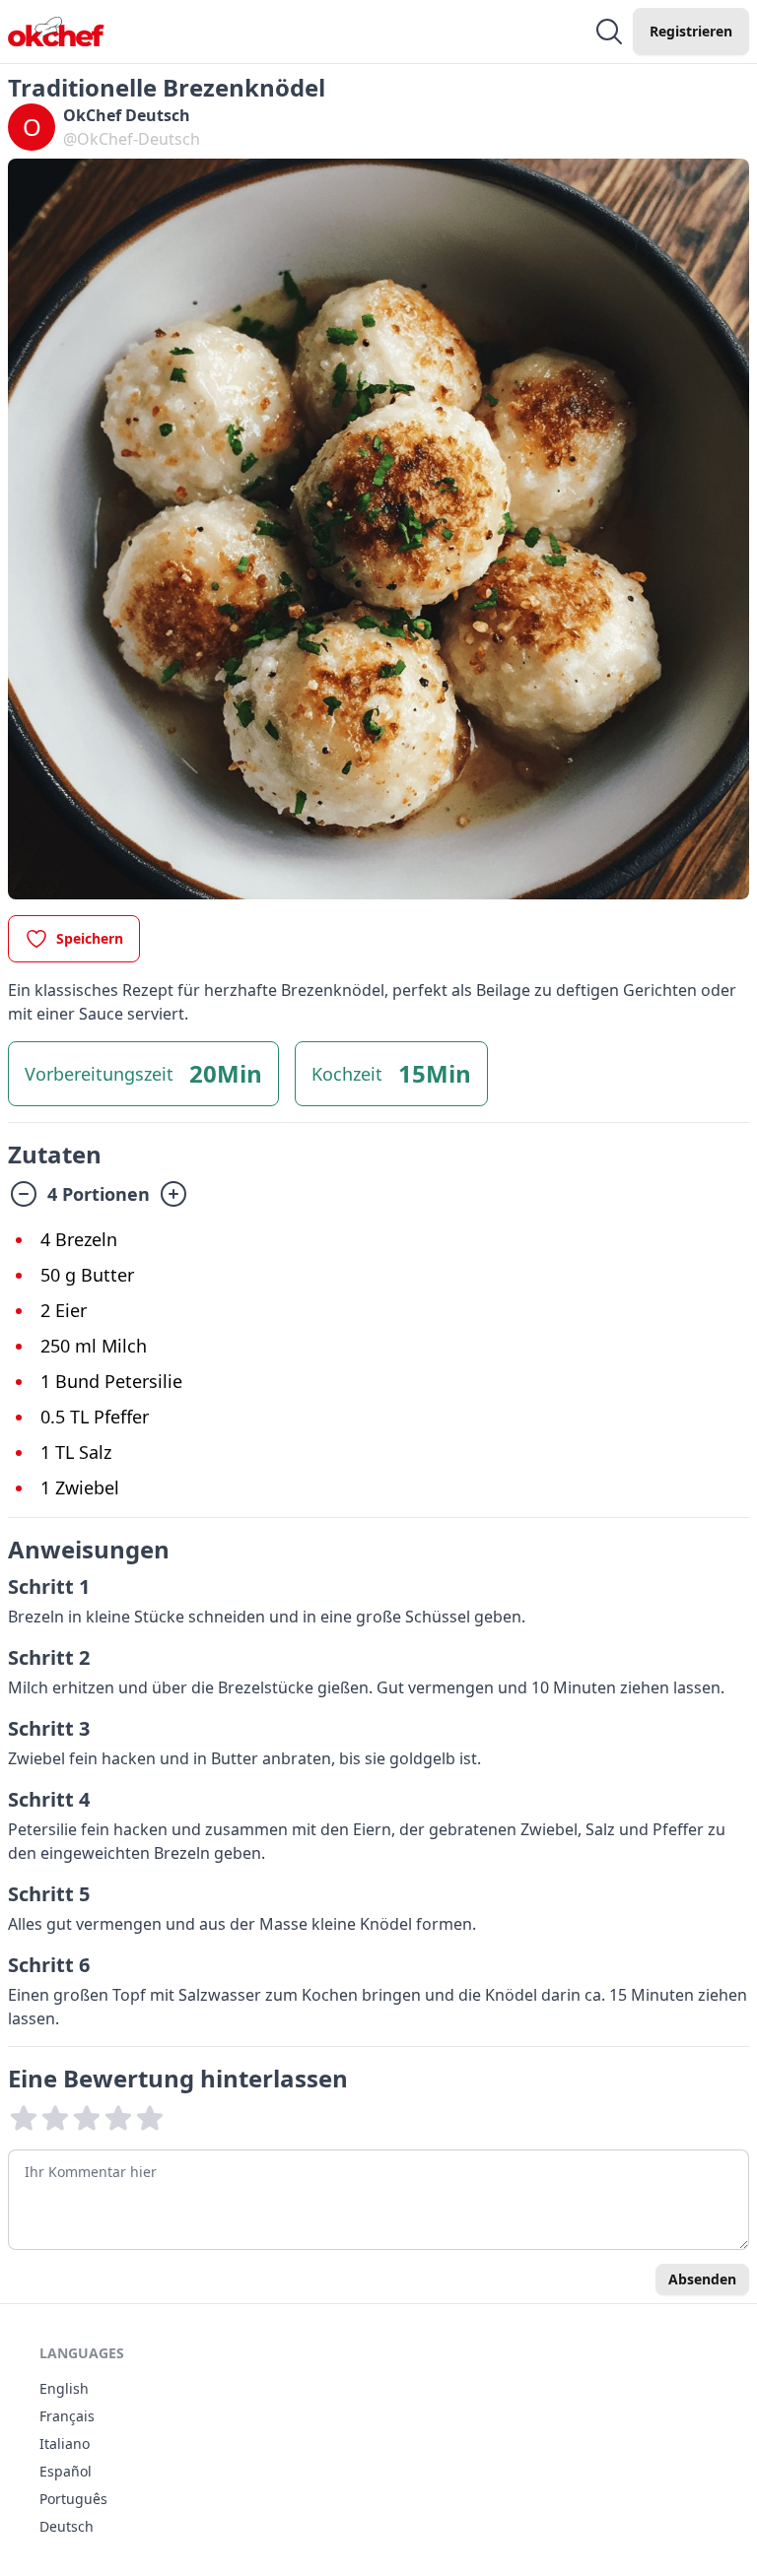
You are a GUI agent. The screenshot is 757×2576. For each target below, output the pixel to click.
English (64, 2388)
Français (67, 2416)
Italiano (65, 2444)
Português (73, 2499)
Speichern (90, 938)
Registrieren (691, 31)
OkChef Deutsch (127, 115)
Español (66, 2471)
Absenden (702, 2279)
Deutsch (67, 2526)
